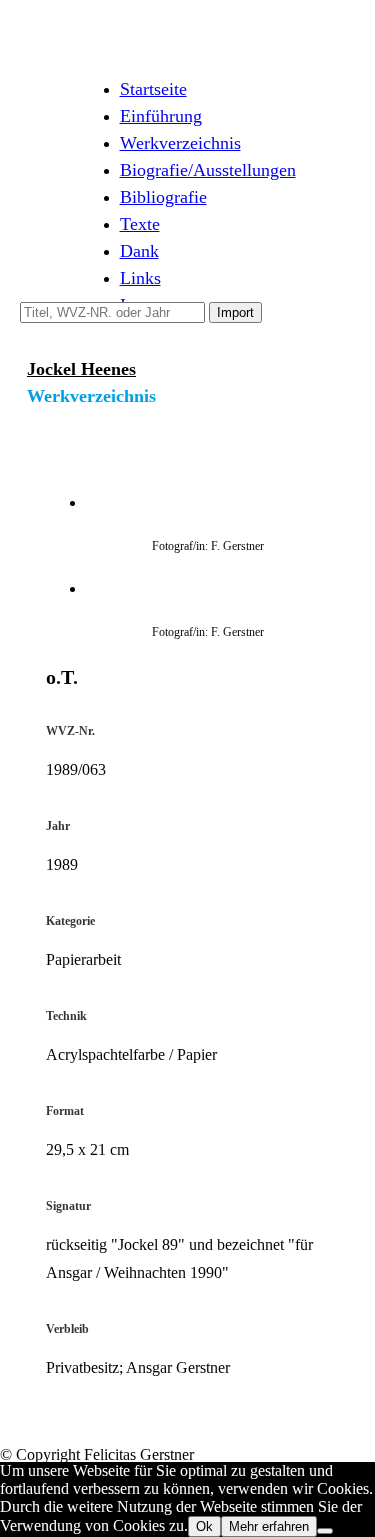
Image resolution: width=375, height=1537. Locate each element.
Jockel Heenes (81, 369)
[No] (325, 1531)
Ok (204, 1526)
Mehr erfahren (269, 1526)
